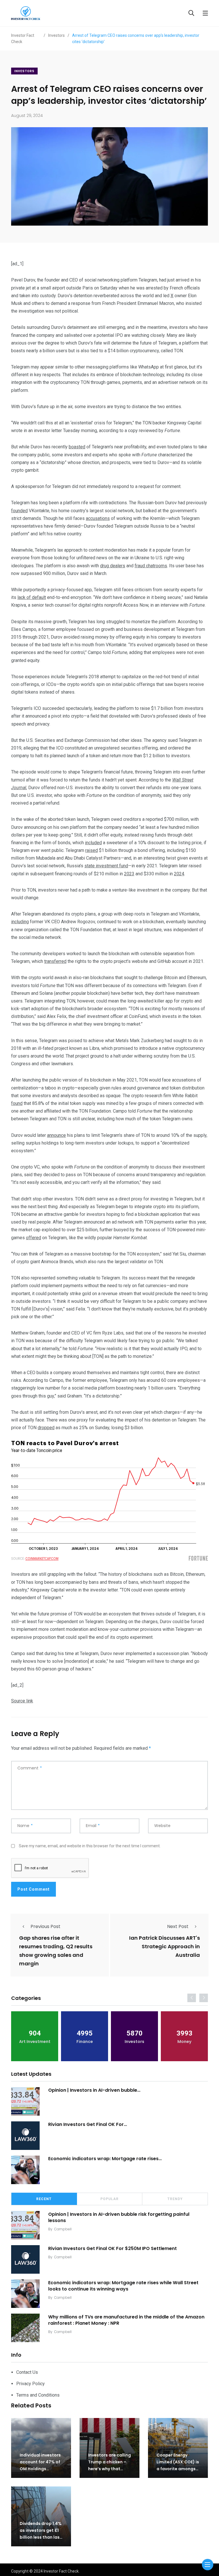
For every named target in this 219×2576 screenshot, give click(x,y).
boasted (77, 447)
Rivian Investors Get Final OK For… (88, 2124)
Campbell (63, 2229)
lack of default (32, 597)
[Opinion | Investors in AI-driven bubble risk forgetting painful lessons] (25, 2101)
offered (34, 1238)
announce (56, 1135)
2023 (129, 874)
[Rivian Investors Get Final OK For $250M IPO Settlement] (25, 2136)
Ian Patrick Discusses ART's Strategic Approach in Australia (165, 1946)
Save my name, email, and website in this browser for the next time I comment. (90, 1846)
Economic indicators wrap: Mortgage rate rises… (105, 2159)
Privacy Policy (31, 2384)
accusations (98, 518)
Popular (109, 2199)
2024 (179, 874)
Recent (44, 2199)
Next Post (178, 1926)
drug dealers (113, 566)
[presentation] (192, 1998)
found (17, 1103)
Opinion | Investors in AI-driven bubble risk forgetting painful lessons (119, 2217)
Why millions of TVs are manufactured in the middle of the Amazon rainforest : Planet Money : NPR (126, 2320)
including (20, 922)
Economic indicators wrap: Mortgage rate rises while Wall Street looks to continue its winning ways (123, 2286)
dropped (46, 1428)
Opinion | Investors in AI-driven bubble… (94, 2090)
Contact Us (27, 2372)
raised (92, 850)
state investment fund (106, 866)
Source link (22, 1701)
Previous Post (45, 1926)
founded (19, 511)
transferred (55, 961)
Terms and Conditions (38, 2395)
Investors (24, 71)
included (93, 843)
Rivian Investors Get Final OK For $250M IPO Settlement (112, 2248)
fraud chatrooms (151, 566)
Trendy (175, 2199)
